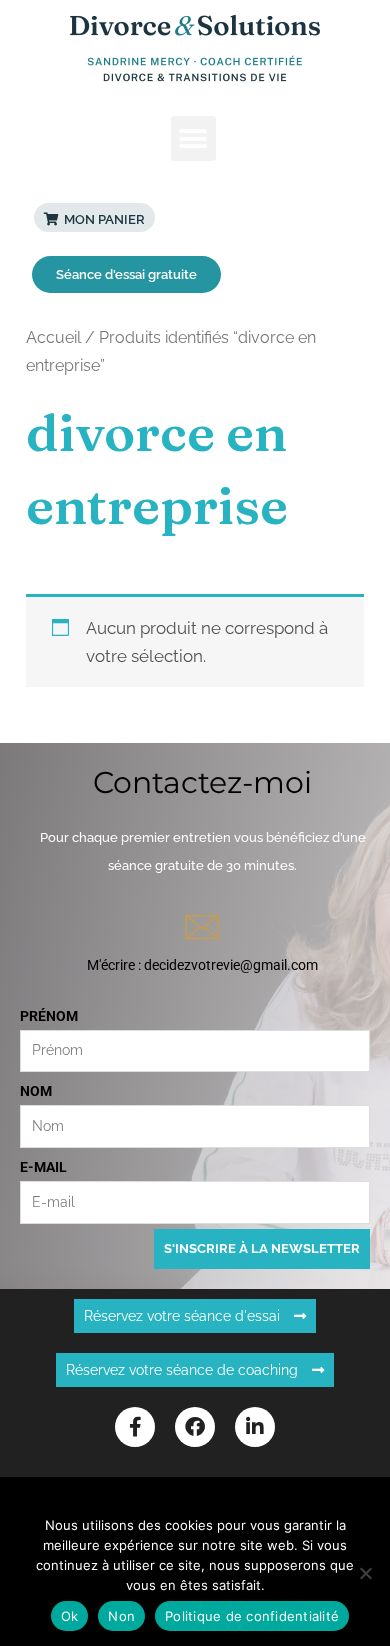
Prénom (49, 1016)
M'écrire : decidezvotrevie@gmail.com (202, 965)
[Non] (365, 1573)
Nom (36, 1091)
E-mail (43, 1167)
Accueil (53, 337)
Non (121, 1616)
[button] (193, 138)
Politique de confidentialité (252, 1616)
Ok (70, 1616)
